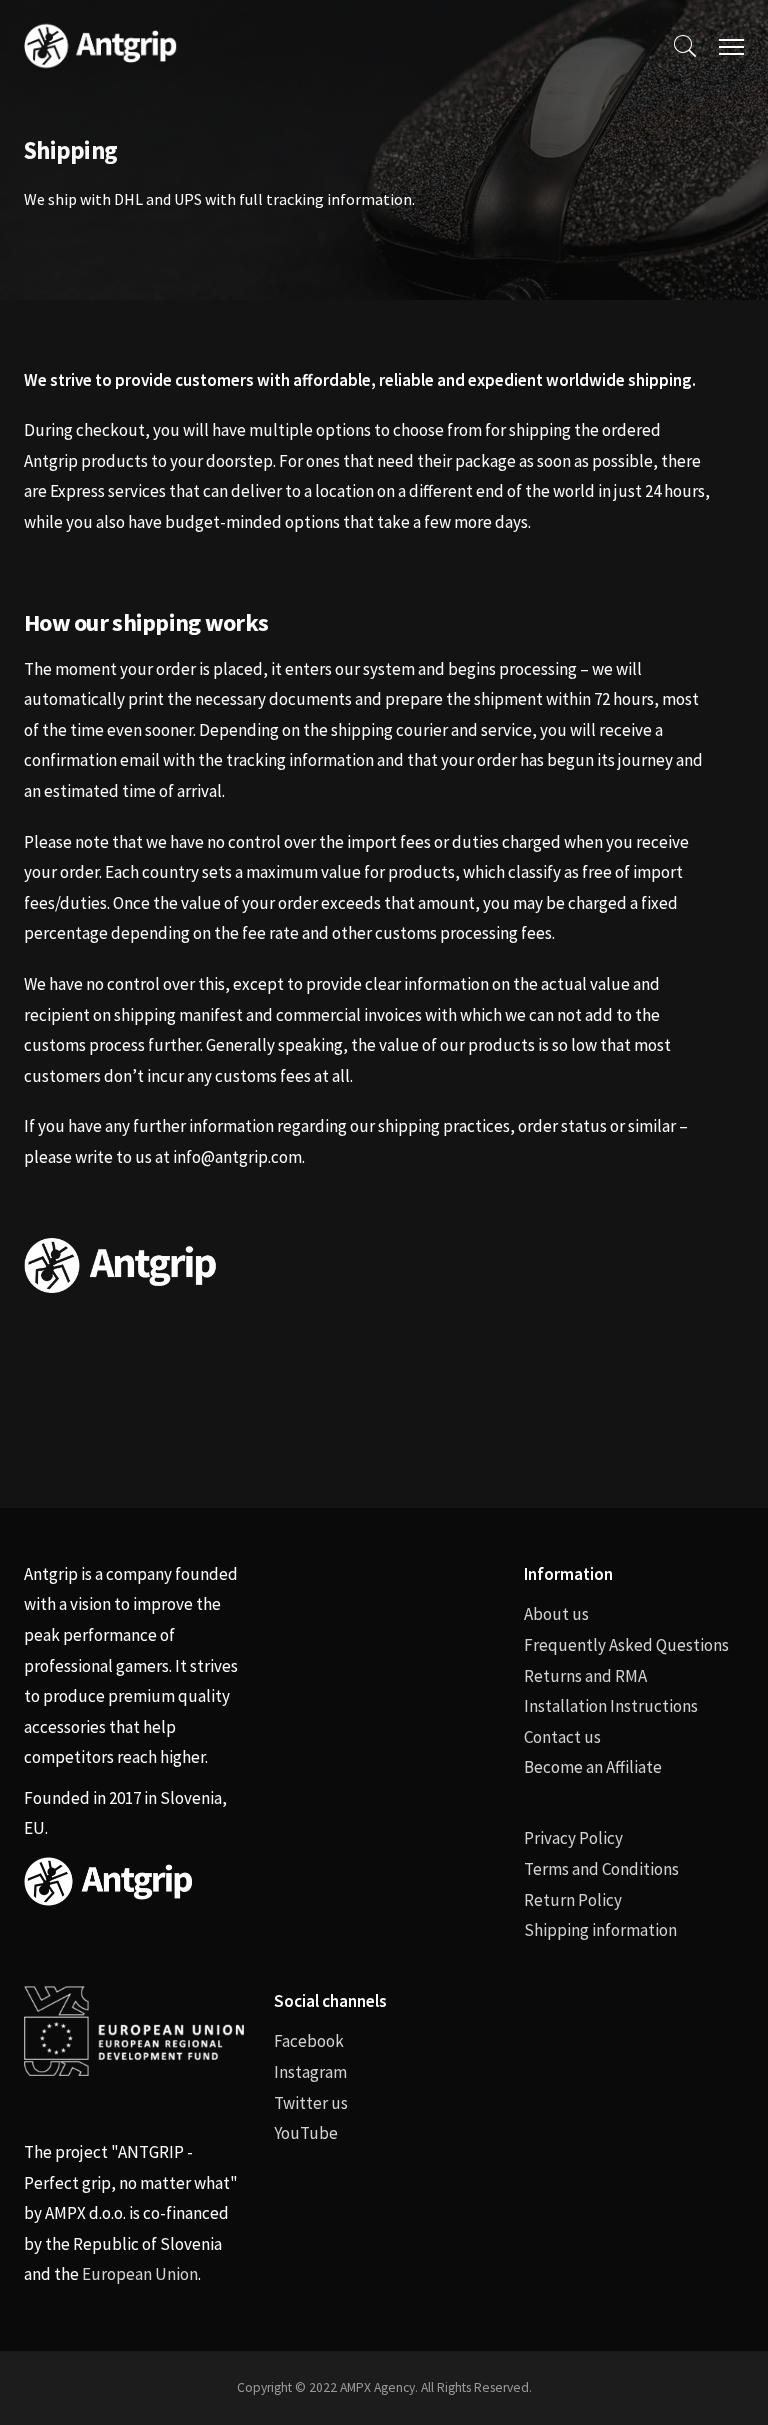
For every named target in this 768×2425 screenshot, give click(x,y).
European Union (140, 2274)
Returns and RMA (585, 1676)
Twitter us (311, 2103)
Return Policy (573, 1900)
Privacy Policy (573, 1838)
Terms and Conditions (601, 1869)
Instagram (310, 2072)
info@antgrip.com (237, 1157)
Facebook (309, 2041)
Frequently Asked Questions (626, 1645)
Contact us (562, 1737)
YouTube (306, 2133)
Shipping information (600, 1930)
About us (556, 1614)
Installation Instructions (611, 1706)
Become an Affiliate (593, 1767)
